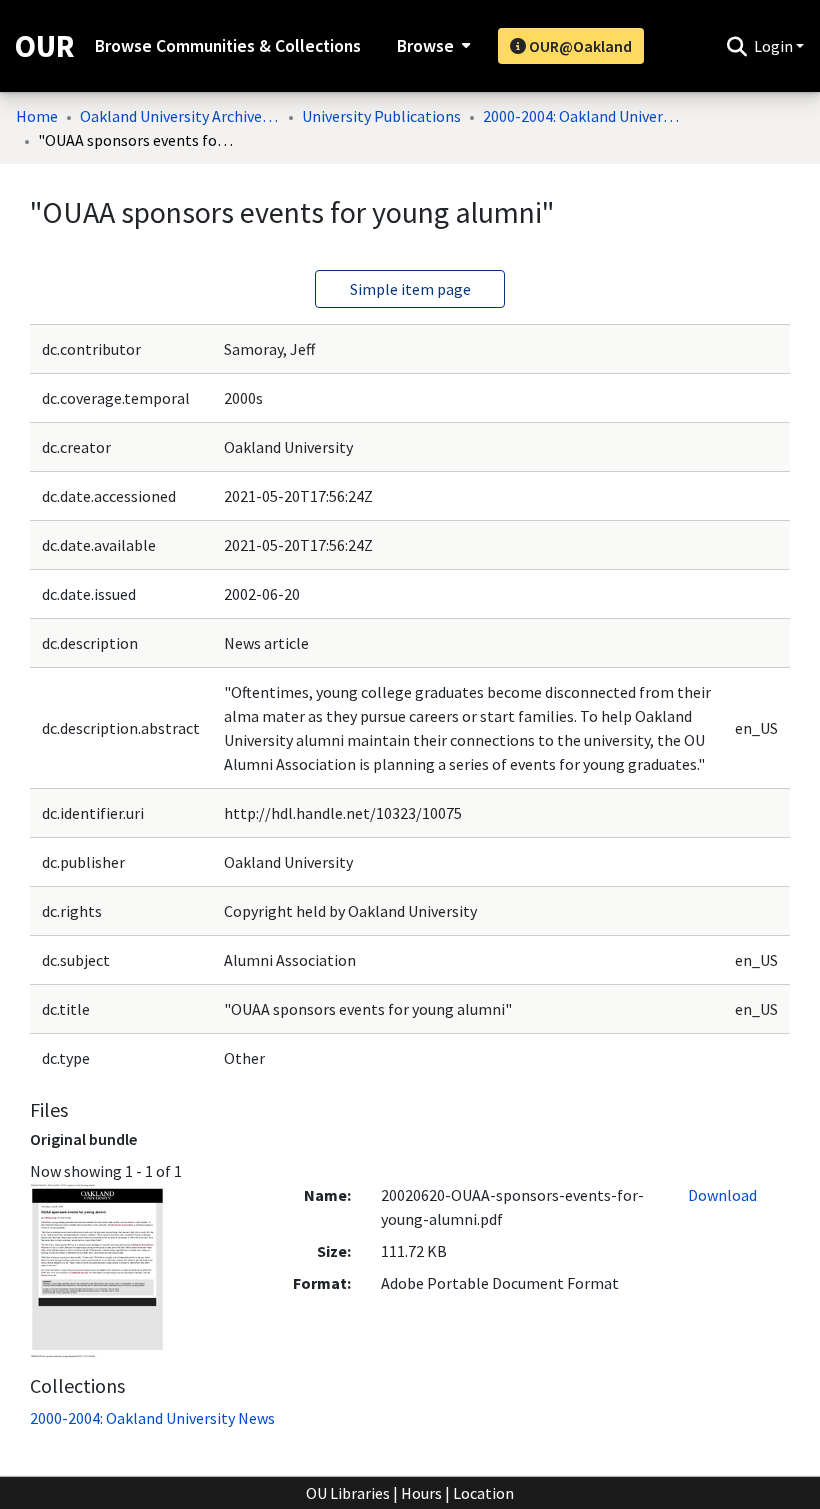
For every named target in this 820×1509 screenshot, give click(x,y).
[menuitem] (431, 46)
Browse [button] (425, 46)
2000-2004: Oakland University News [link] (583, 116)
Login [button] (775, 46)
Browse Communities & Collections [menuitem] (228, 46)
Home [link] (37, 116)
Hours (421, 1493)
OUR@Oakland (579, 46)
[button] (736, 46)
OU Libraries (348, 1493)
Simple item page (410, 289)
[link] (152, 1418)
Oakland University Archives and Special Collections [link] (180, 116)
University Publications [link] (381, 116)
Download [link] (722, 1195)
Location (483, 1493)
